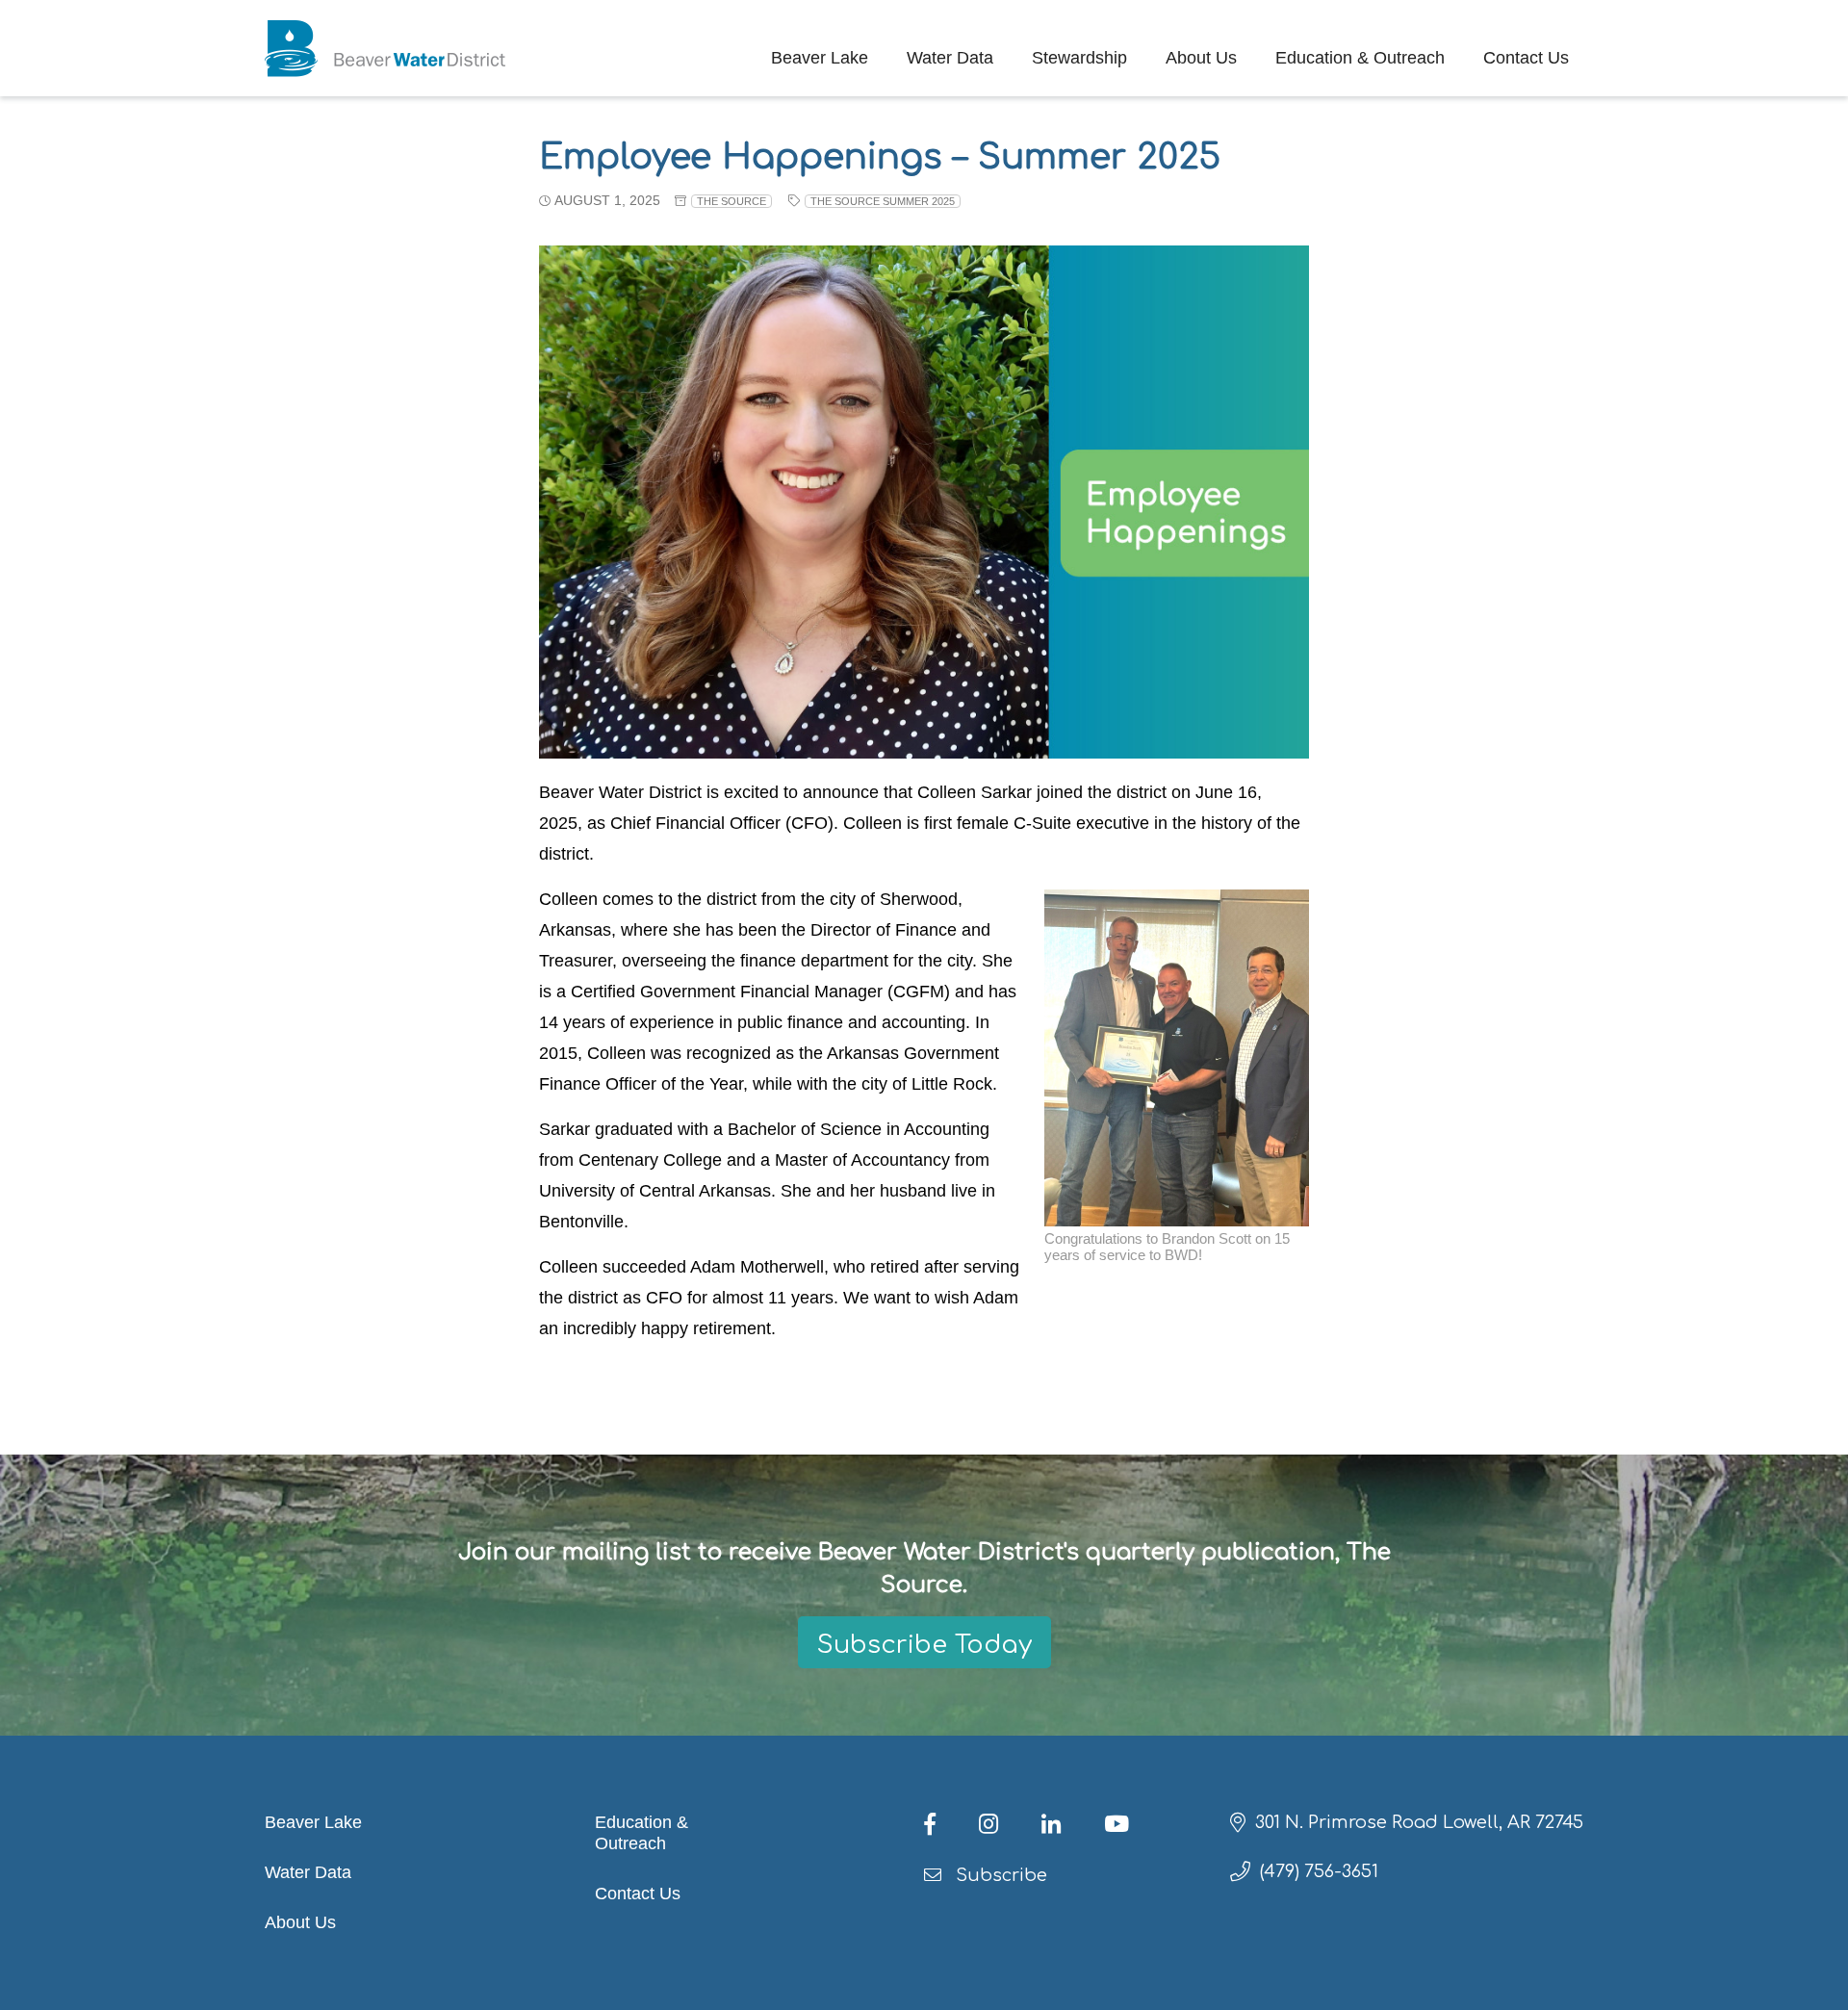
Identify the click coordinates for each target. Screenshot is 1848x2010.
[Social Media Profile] (947, 1827)
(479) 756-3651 (1319, 1871)
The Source (731, 201)
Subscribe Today (924, 1645)
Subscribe (999, 1875)
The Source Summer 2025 (883, 201)
